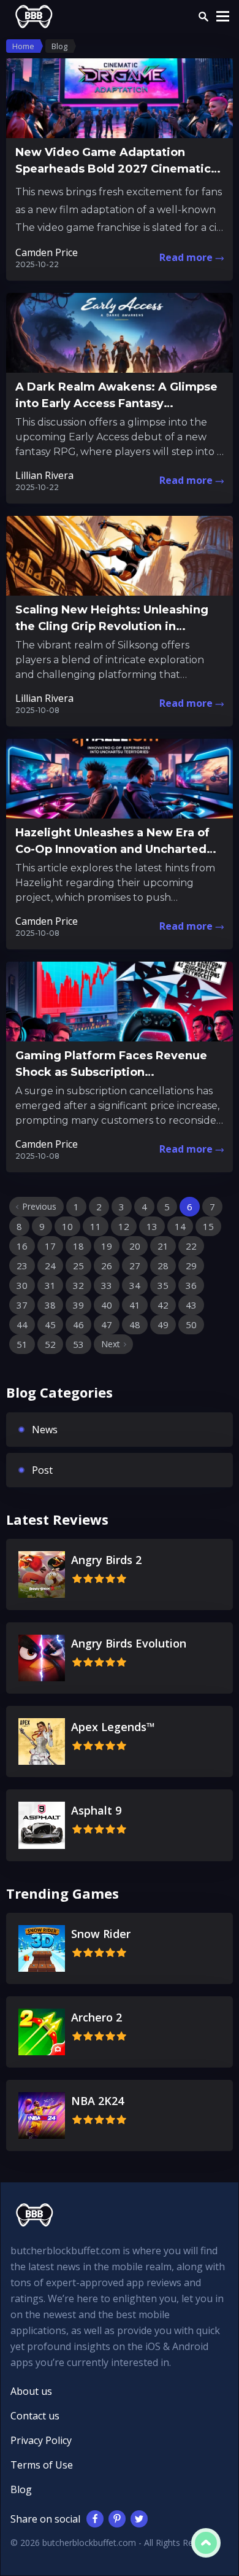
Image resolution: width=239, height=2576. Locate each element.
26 (107, 1266)
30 (22, 1285)
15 (208, 1226)
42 (163, 1305)
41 (135, 1305)
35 (163, 1285)
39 (78, 1305)
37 (22, 1305)
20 (135, 1246)
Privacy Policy (41, 2440)
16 (22, 1246)
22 (191, 1246)
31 (50, 1285)
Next (111, 1344)
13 (152, 1226)
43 (191, 1305)
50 (191, 1325)
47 (107, 1325)
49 (163, 1325)
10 (67, 1226)
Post (42, 1470)
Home (23, 46)
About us (31, 2391)
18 (78, 1246)
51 (22, 1344)
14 (180, 1226)
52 (50, 1344)
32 (78, 1285)
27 (135, 1266)
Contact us (35, 2416)
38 (50, 1305)
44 (22, 1325)
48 (135, 1325)
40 (107, 1305)
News (45, 1430)
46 (78, 1325)
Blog (21, 2489)
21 (163, 1246)
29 (191, 1266)
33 (107, 1285)
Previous (39, 1206)
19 (107, 1246)
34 (135, 1285)
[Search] (203, 17)
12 (124, 1226)
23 (22, 1266)
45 (50, 1325)
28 (163, 1266)
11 (96, 1226)
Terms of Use (42, 2465)
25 (78, 1266)
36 (191, 1285)
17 (50, 1246)
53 (78, 1344)
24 (50, 1266)
